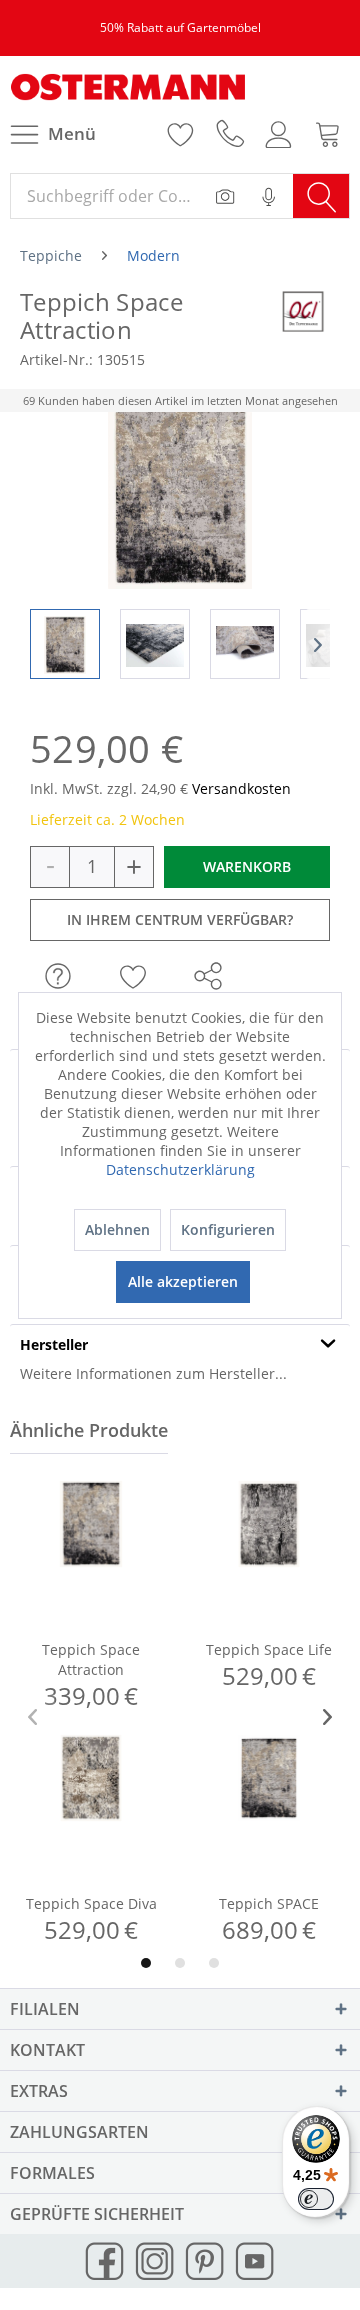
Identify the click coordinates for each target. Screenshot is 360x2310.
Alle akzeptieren (183, 1281)
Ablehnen (117, 1229)
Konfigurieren (228, 1229)
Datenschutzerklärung (180, 1169)
